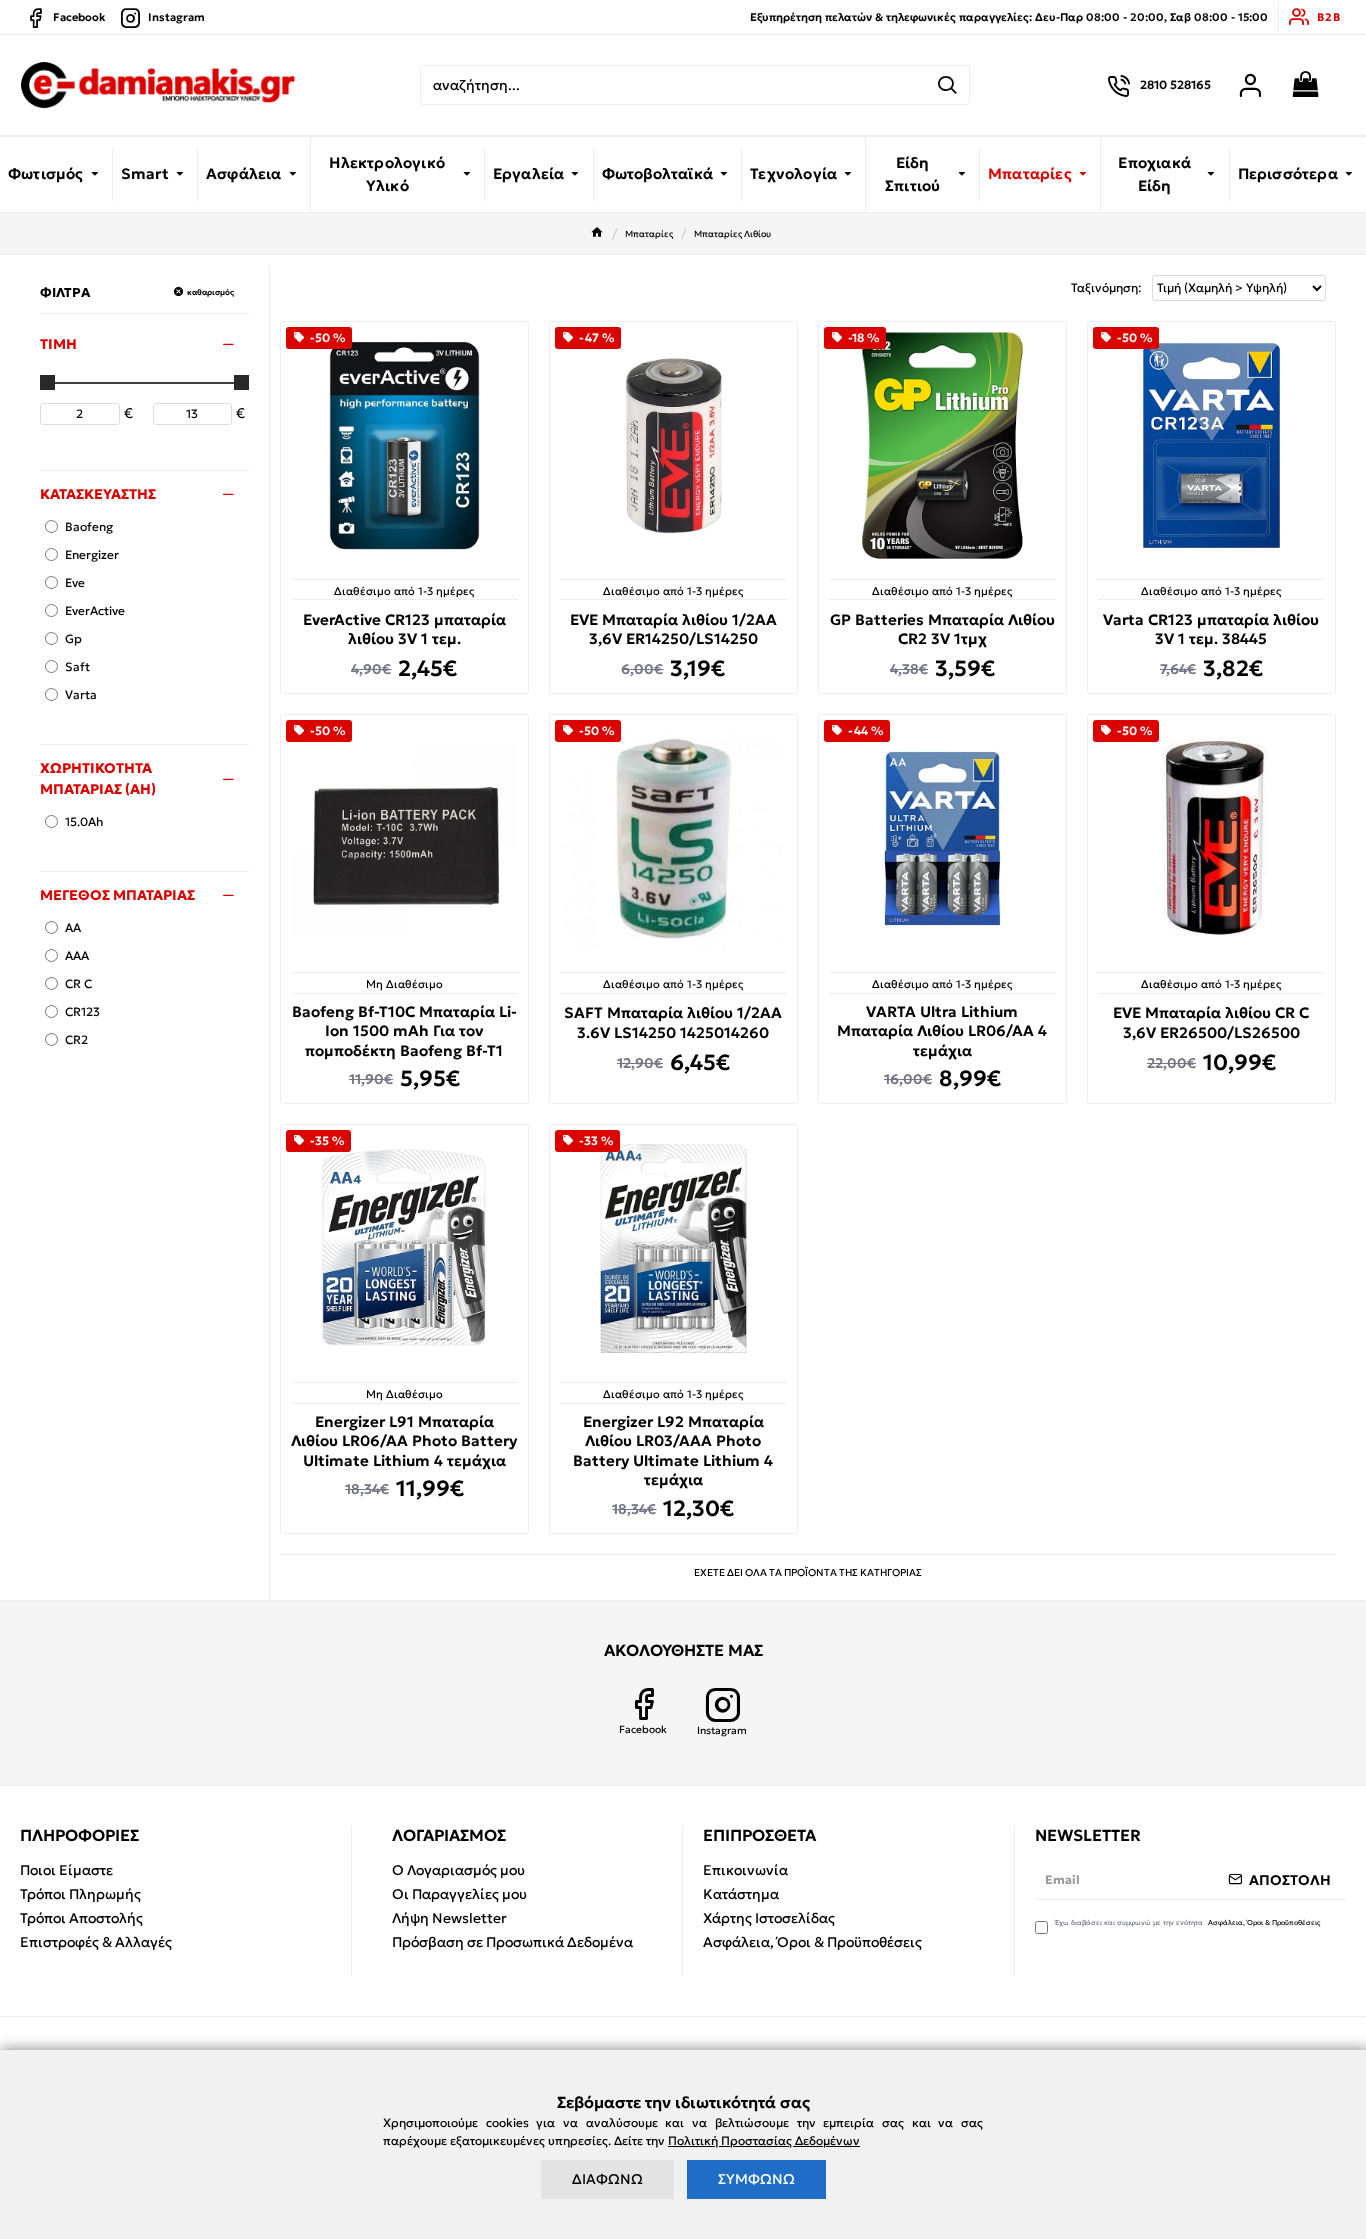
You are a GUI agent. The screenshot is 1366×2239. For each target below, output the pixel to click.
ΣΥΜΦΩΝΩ (756, 2179)
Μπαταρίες (649, 233)
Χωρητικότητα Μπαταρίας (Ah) (98, 778)
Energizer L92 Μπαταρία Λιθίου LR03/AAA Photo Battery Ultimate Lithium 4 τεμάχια (673, 1451)
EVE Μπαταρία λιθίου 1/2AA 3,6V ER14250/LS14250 (673, 629)
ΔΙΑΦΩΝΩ (607, 2179)
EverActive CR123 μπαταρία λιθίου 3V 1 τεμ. (404, 629)
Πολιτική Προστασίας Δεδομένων (764, 2140)
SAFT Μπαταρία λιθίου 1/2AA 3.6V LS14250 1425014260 (673, 1022)
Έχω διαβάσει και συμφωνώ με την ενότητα (1187, 1922)
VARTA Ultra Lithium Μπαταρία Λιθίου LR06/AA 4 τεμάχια (942, 1031)
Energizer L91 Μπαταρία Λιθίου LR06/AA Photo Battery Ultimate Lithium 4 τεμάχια (404, 1441)
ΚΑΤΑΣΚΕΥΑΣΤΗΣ (98, 494)
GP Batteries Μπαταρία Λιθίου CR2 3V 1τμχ (942, 629)
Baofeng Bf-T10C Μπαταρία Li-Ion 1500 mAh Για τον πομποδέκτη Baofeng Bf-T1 (404, 1031)
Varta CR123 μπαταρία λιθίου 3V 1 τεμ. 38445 (1211, 629)
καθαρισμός (210, 292)
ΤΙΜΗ (58, 344)
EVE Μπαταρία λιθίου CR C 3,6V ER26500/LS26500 (1211, 1022)
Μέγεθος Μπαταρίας (117, 895)
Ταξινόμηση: (1106, 287)
